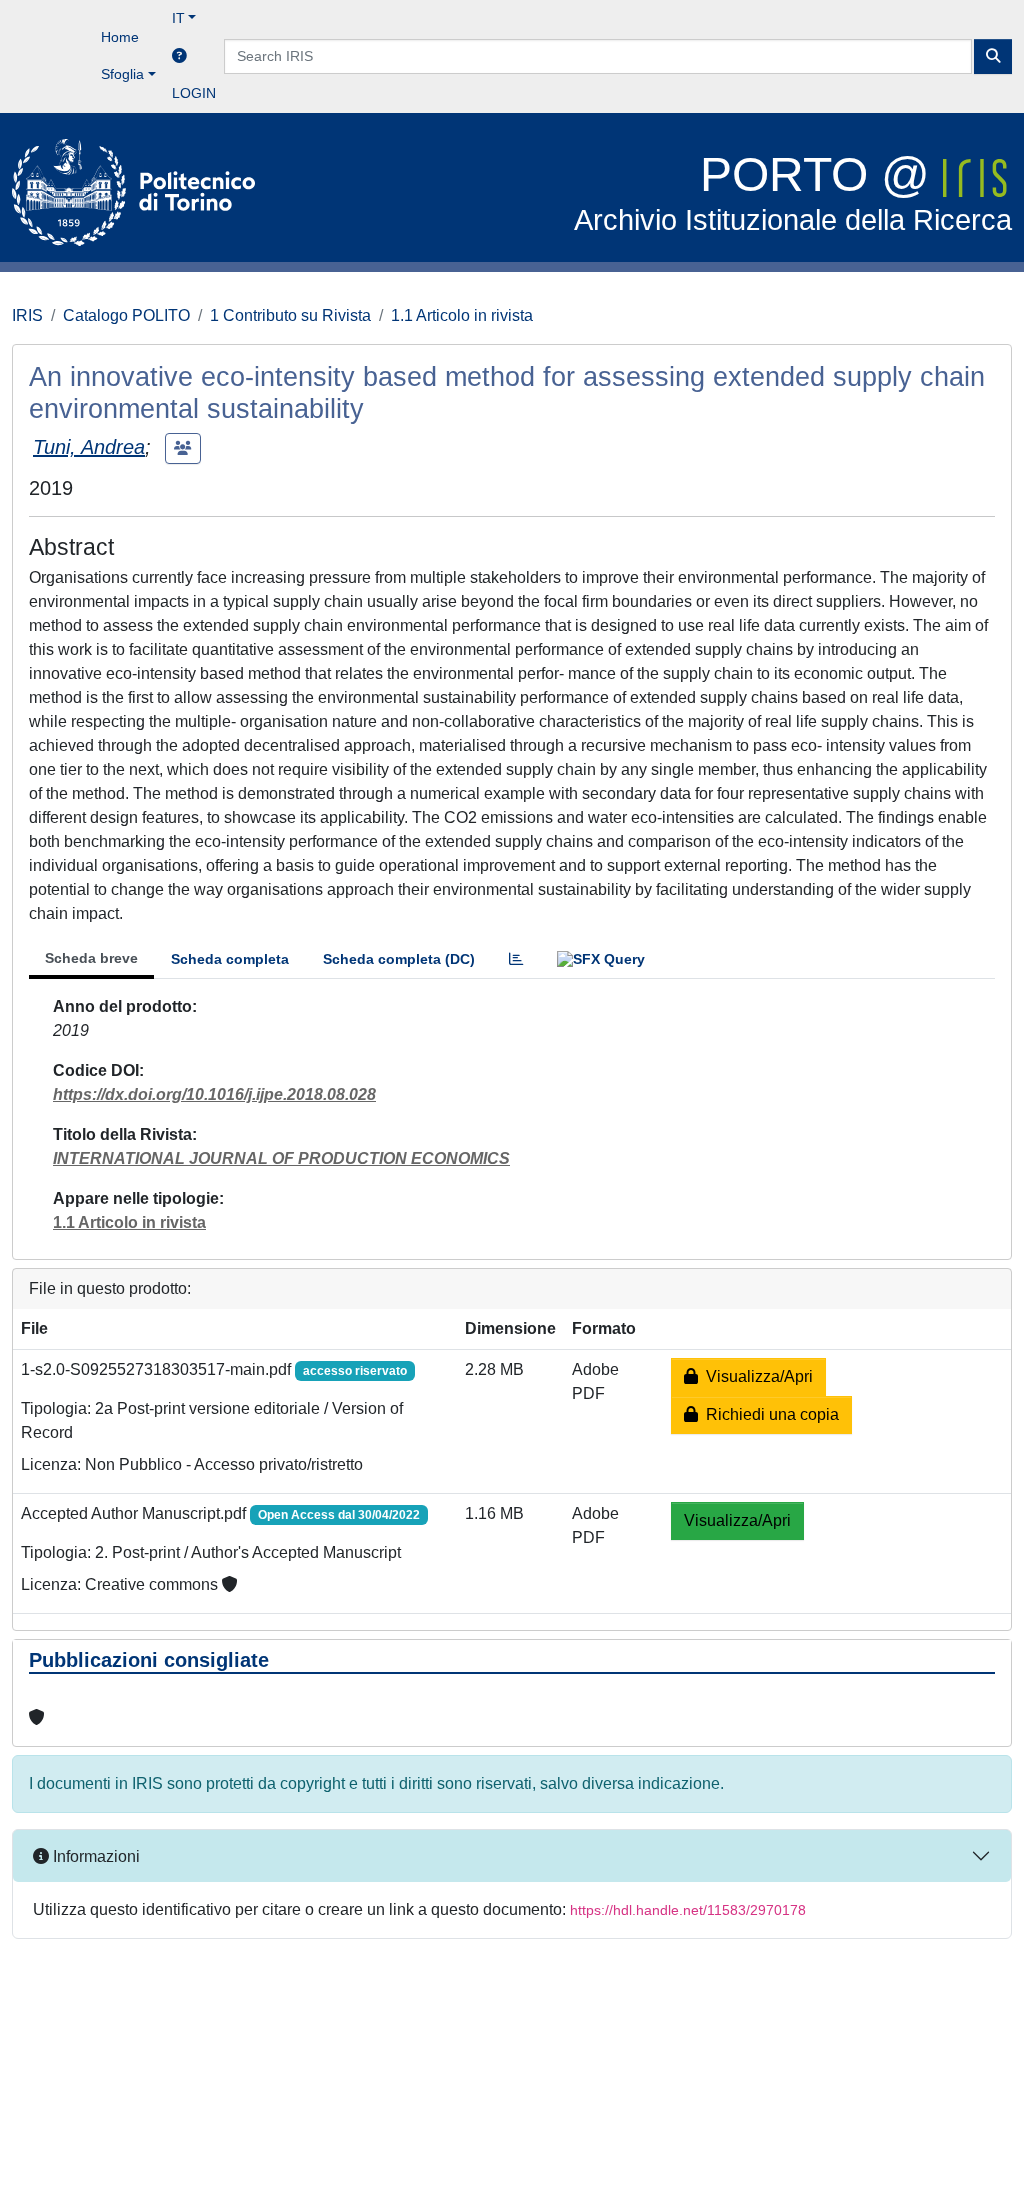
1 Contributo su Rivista (290, 315)
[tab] (516, 959)
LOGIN (194, 93)
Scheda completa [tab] (230, 959)
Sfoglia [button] (122, 74)
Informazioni (94, 1856)
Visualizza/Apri (755, 1376)
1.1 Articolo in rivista (462, 315)
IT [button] (178, 18)
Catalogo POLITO (126, 315)
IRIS (27, 315)
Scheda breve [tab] (91, 958)
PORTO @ (793, 192)
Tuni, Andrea (89, 447)
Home (120, 37)
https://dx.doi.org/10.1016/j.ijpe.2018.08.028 (214, 1094)
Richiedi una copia (768, 1414)
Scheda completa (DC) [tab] (399, 959)
